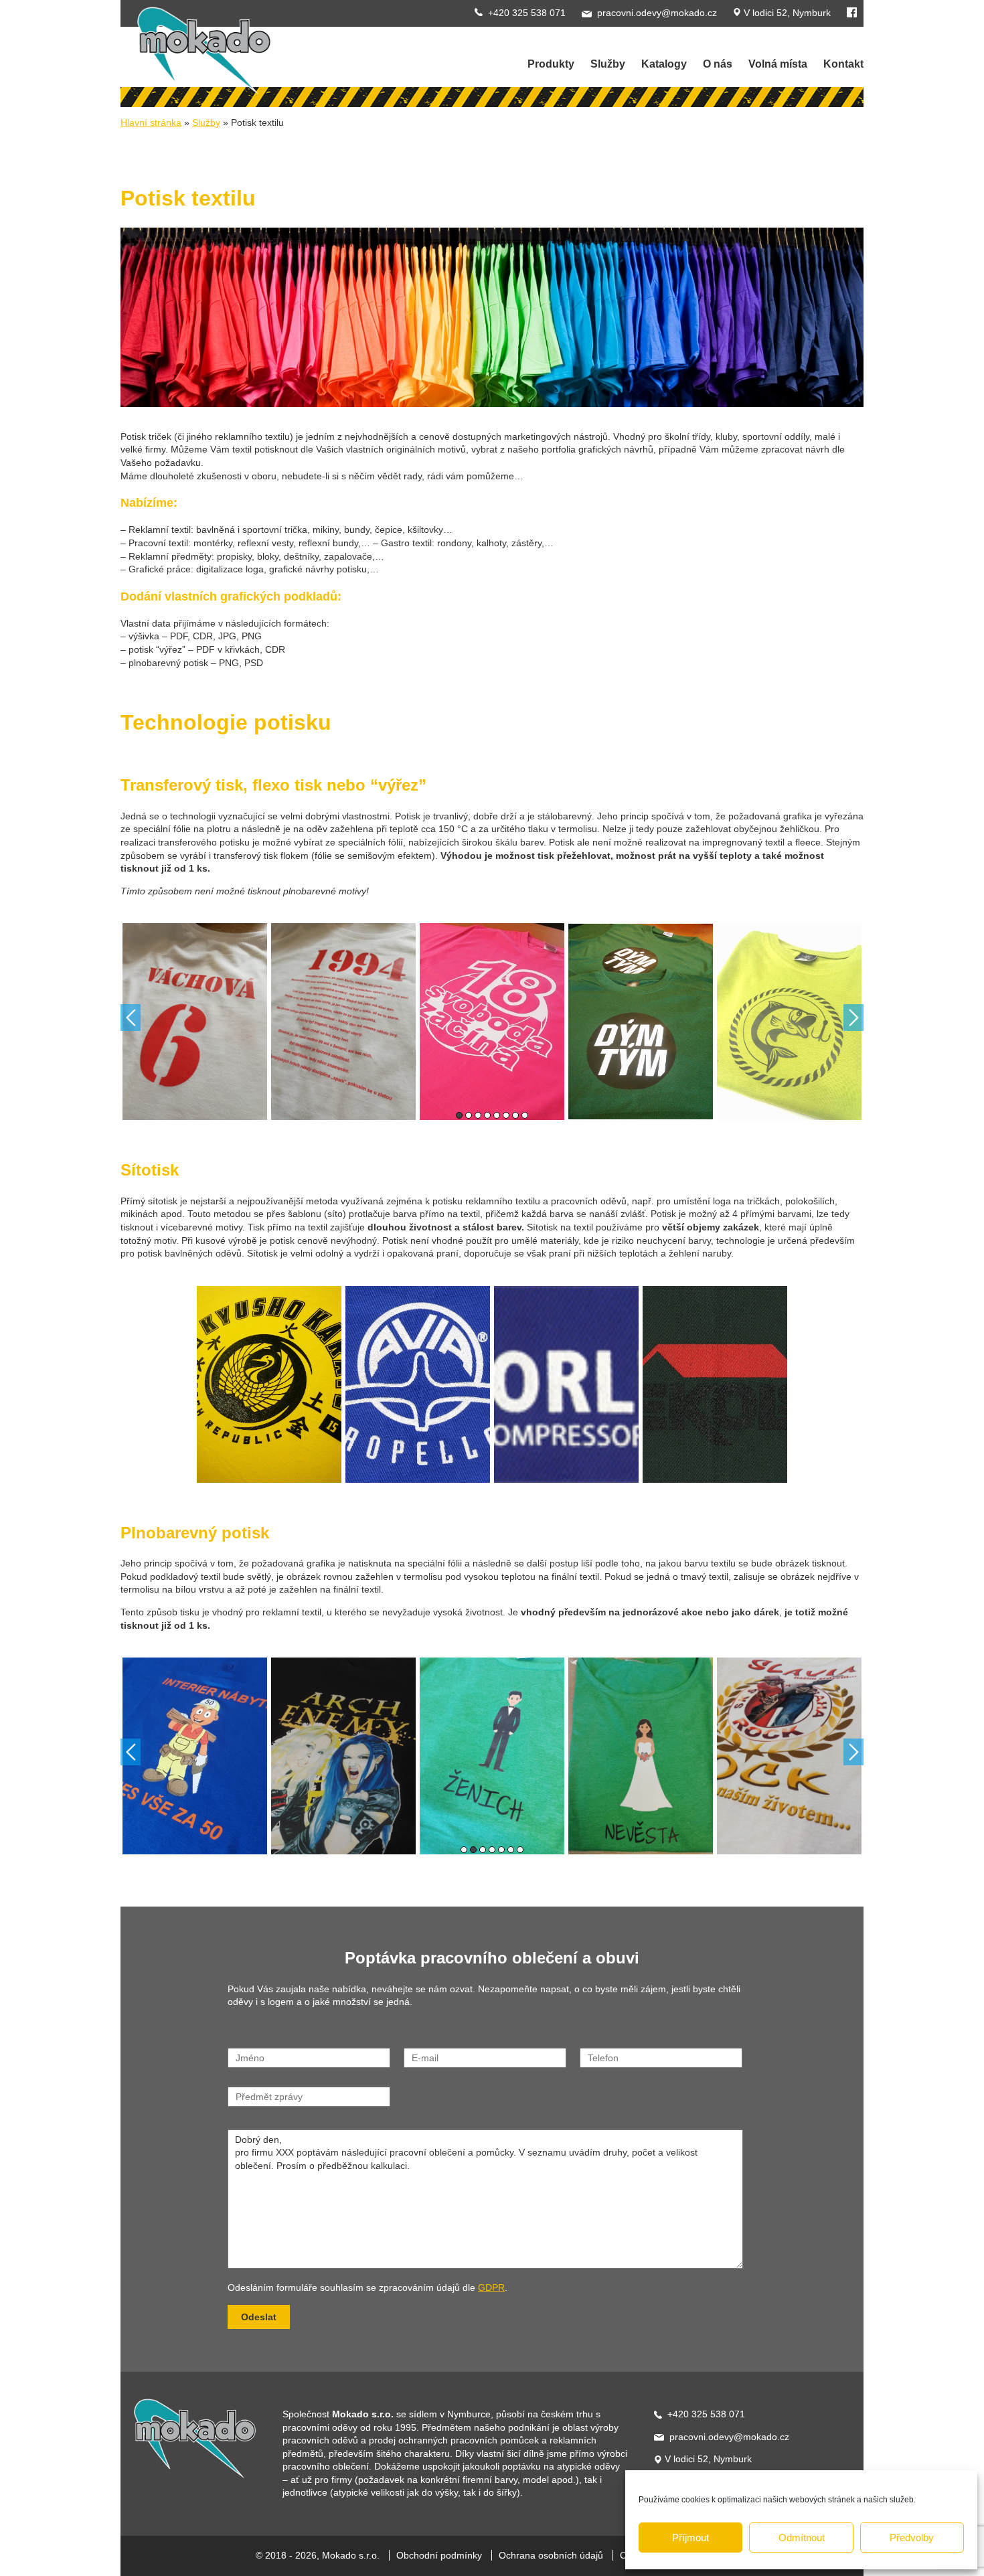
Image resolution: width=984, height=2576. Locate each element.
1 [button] (459, 1115)
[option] (195, 1022)
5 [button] (497, 1115)
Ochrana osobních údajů (551, 2555)
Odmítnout (802, 2538)
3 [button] (478, 1115)
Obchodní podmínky (439, 2555)
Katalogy (664, 64)
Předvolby (912, 2538)
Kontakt (843, 64)
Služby (206, 123)
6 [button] (506, 1115)
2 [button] (469, 1115)
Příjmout (690, 2538)
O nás (718, 64)
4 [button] (487, 1115)
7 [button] (515, 1115)
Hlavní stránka (151, 123)
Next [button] (853, 1018)
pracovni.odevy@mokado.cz (657, 13)
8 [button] (525, 1115)
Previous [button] (131, 1018)
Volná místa (778, 64)
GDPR (491, 2287)
